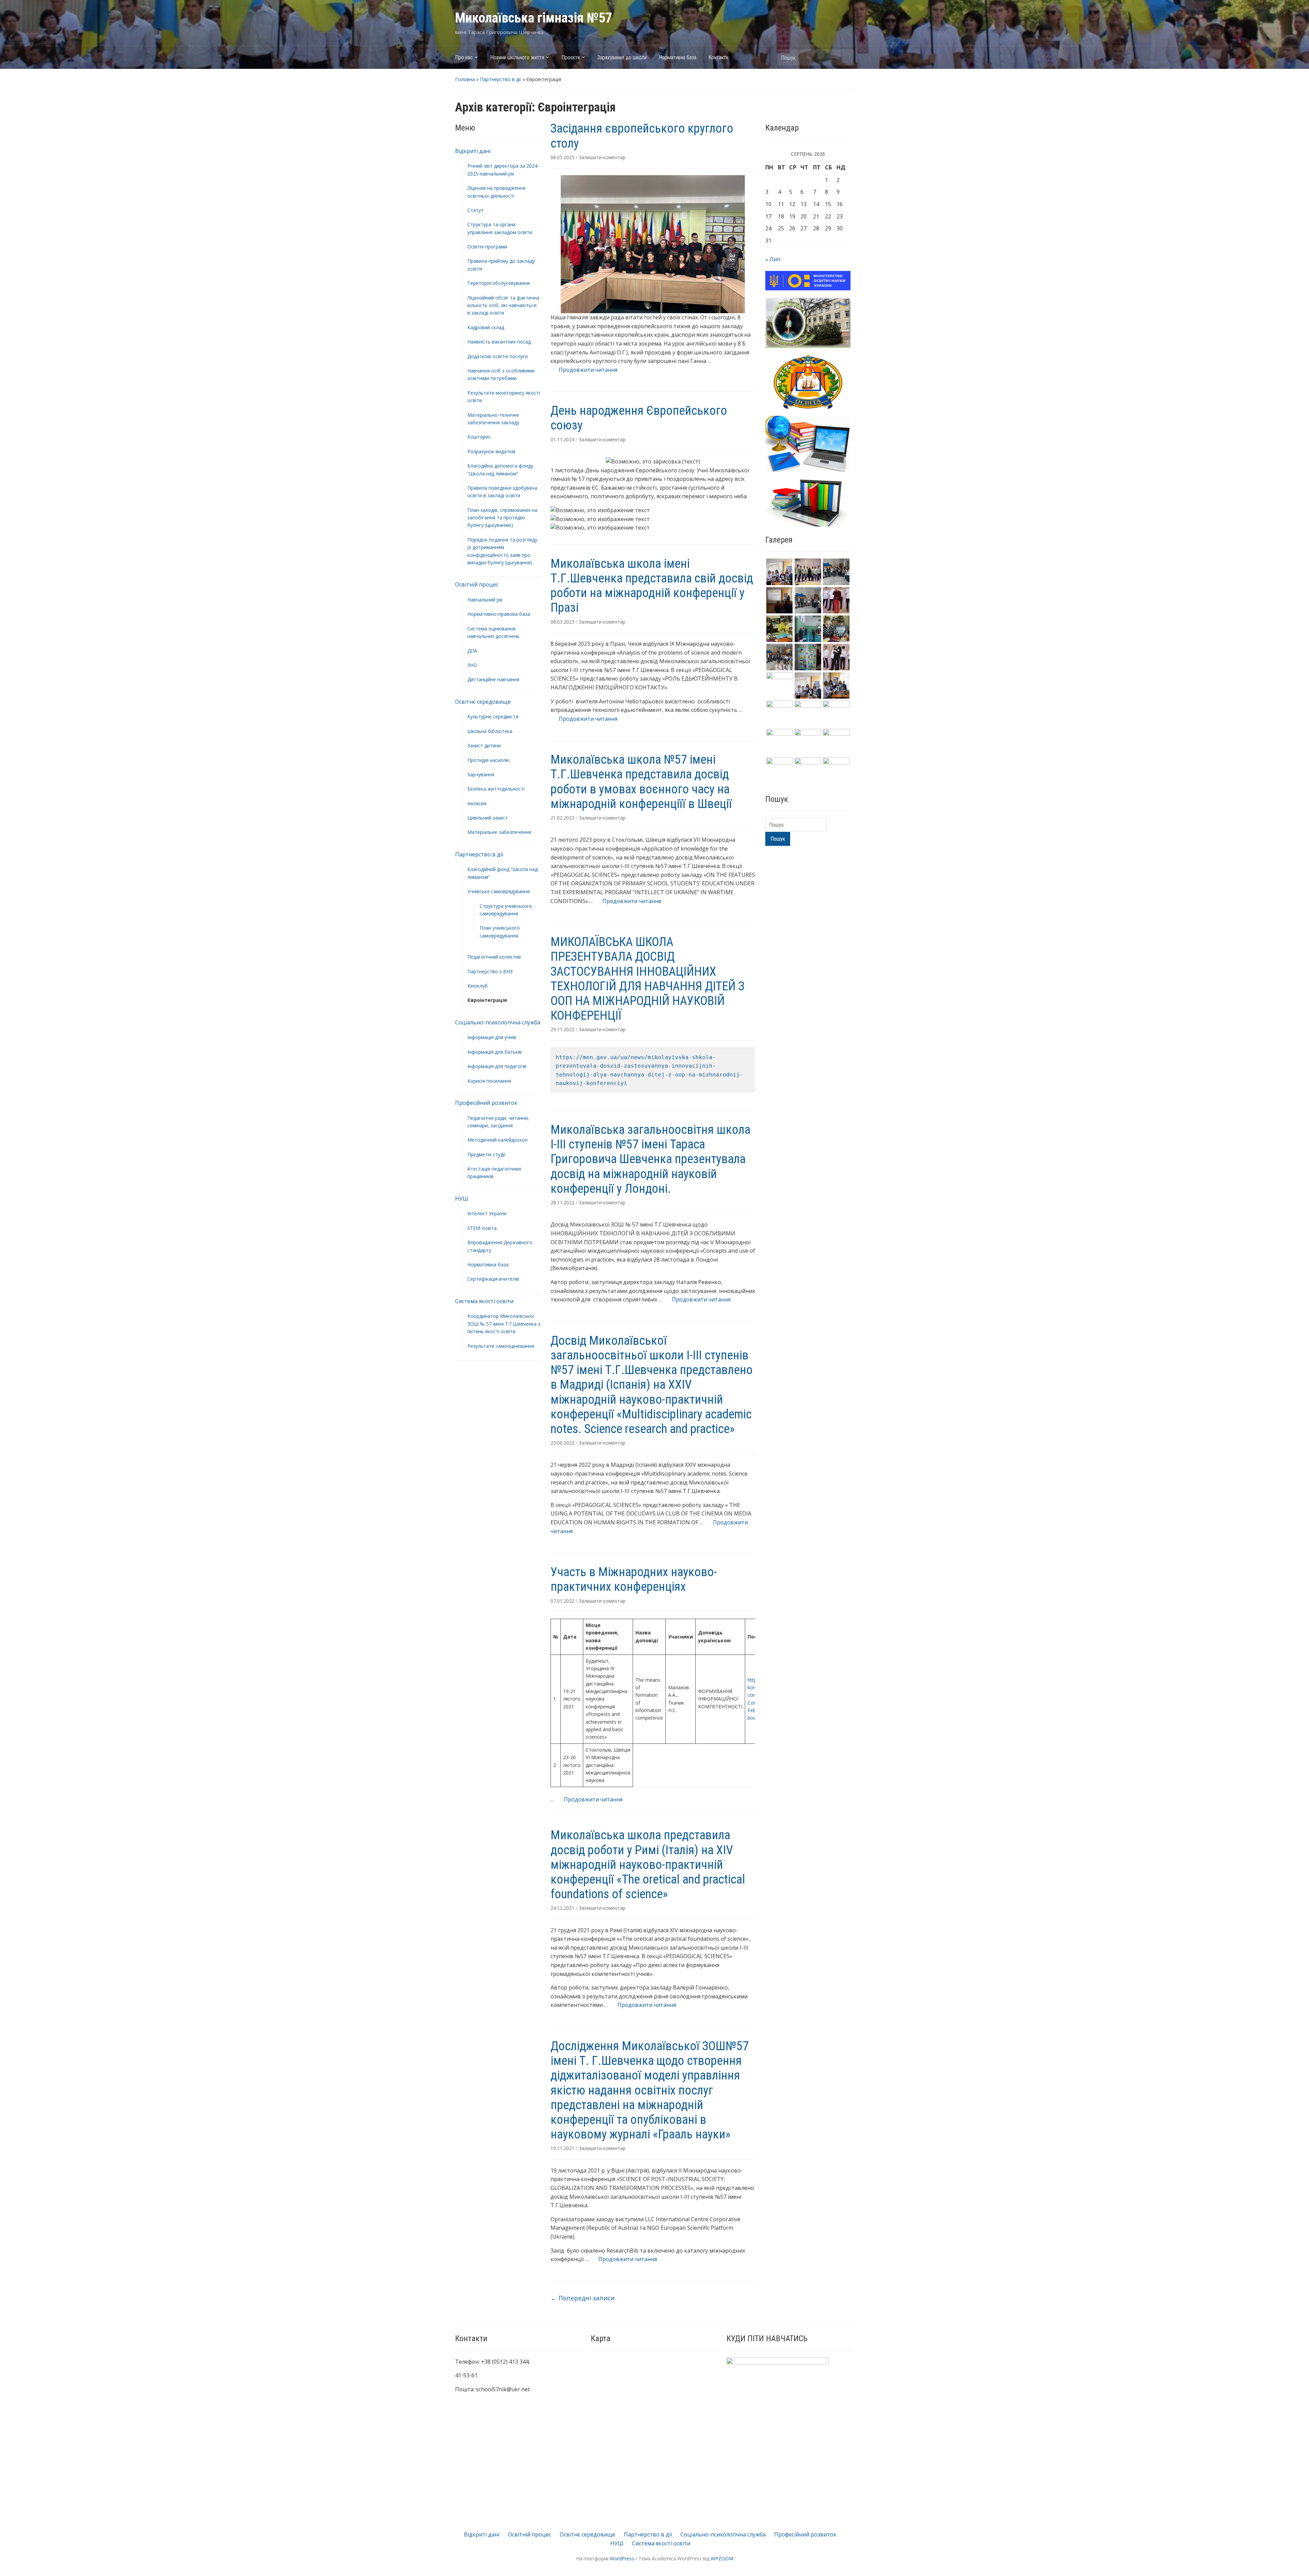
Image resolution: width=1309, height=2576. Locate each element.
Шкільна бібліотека (490, 731)
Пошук (845, 57)
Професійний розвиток (486, 1103)
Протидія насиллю (488, 760)
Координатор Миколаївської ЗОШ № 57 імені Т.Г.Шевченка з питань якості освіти (504, 1324)
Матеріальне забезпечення (499, 832)
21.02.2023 (563, 818)
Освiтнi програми (487, 247)
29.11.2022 (563, 1029)
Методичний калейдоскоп (498, 1140)
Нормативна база (678, 57)
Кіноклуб (478, 986)
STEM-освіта (482, 1228)
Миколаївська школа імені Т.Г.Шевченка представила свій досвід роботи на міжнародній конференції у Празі (652, 586)
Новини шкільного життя (517, 57)
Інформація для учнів (492, 1037)
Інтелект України (487, 1213)
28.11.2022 (563, 1202)
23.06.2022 (563, 1443)
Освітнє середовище (483, 702)
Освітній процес (477, 584)
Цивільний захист (488, 818)
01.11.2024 (563, 439)
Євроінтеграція (487, 1000)
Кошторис (479, 437)
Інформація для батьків (495, 1052)
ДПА (472, 651)
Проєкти (571, 57)
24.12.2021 (563, 1908)
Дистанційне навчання (493, 679)
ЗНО (472, 665)
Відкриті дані (473, 151)
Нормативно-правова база (499, 614)
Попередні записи (583, 2298)
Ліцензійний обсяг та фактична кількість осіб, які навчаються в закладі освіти (503, 305)
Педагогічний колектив (494, 957)
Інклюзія (477, 803)
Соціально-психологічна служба (498, 1022)
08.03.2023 (563, 622)
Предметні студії (486, 1154)
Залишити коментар (602, 157)
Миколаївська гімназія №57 (534, 18)
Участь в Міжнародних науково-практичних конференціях (634, 1579)
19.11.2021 (563, 2148)
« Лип (773, 259)
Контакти (718, 57)
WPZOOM (722, 2558)
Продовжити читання (584, 370)
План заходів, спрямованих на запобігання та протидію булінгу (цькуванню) (502, 518)
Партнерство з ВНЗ (490, 971)
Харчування (481, 774)
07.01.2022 (563, 1601)
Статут (476, 210)
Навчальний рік (485, 600)
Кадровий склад (486, 327)
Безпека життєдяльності (496, 789)
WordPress (622, 2558)
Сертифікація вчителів (493, 1279)
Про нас (464, 57)
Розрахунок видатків (491, 451)
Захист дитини (484, 745)
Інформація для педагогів (497, 1066)
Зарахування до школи (622, 57)
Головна (465, 79)
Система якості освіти (484, 1301)
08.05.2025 (563, 157)
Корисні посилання (489, 1081)
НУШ (462, 1199)
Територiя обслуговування (499, 283)
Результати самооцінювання (501, 1346)
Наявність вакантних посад (499, 342)
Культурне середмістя (493, 717)
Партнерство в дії (501, 79)
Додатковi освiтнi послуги (498, 356)
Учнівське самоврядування (499, 891)
